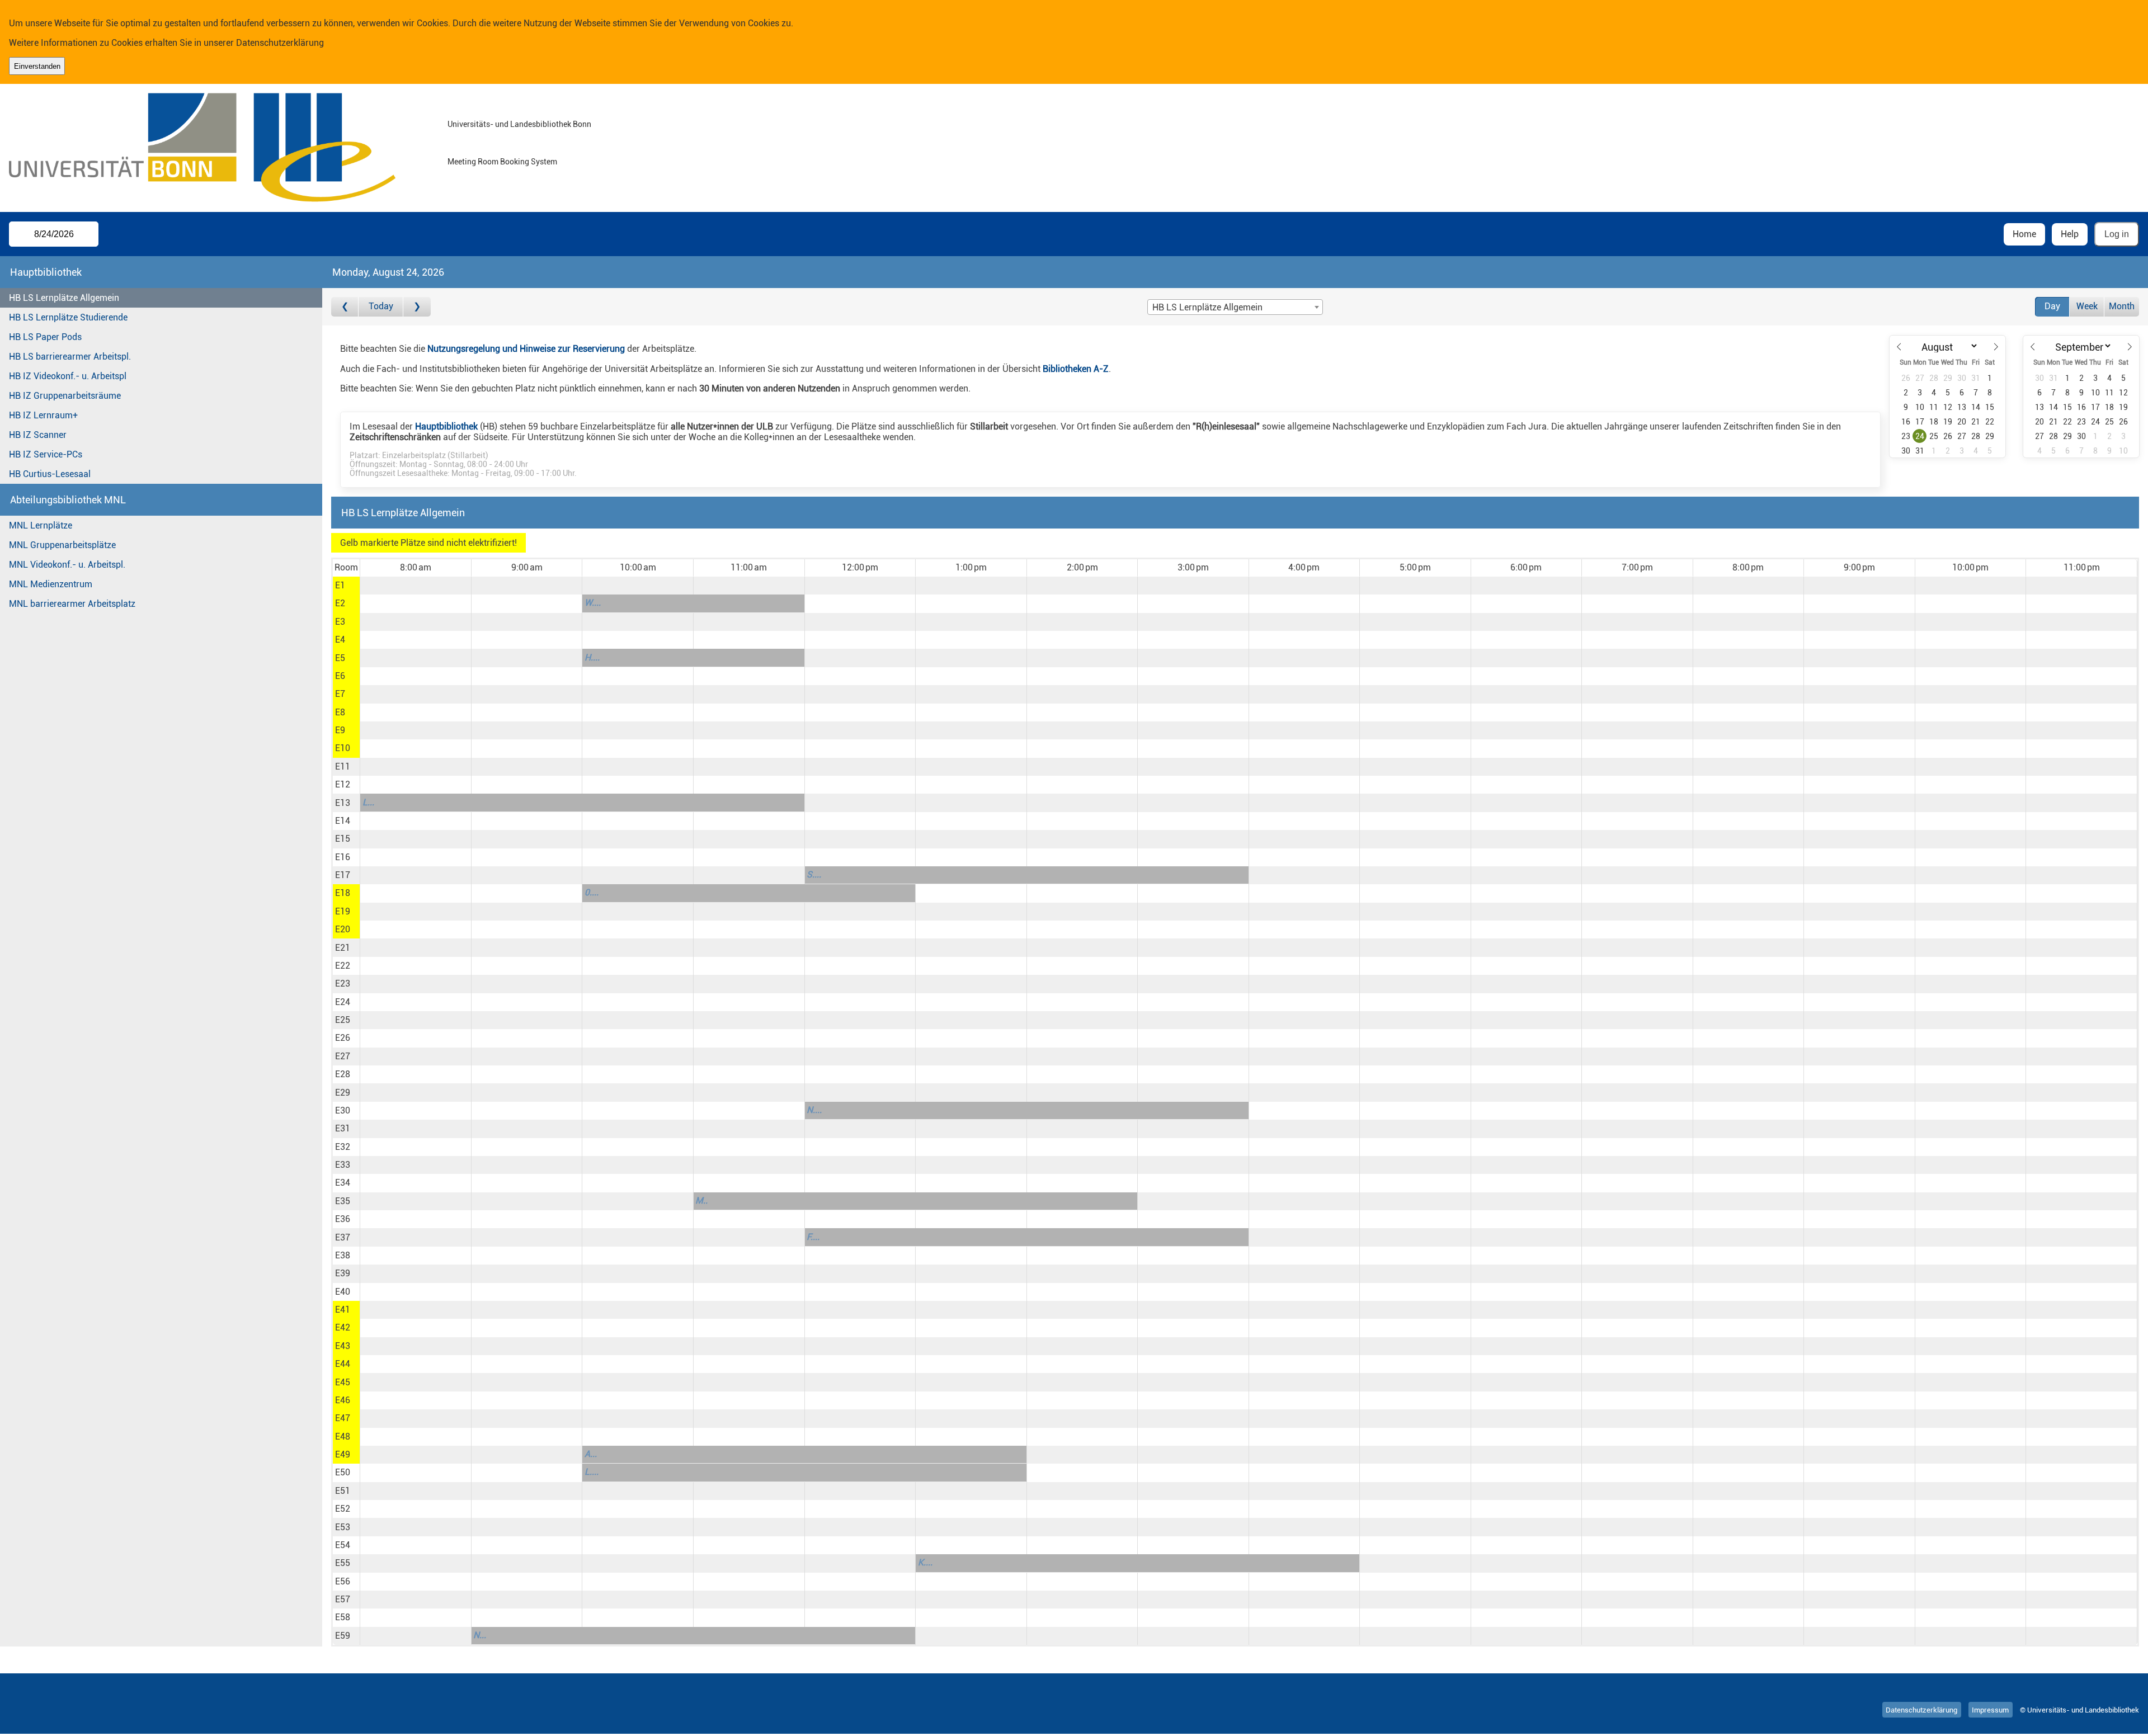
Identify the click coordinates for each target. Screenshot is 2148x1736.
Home (2024, 234)
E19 (343, 911)
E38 (343, 1255)
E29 (343, 1093)
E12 (343, 784)
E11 (343, 766)
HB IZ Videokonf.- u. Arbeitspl (68, 376)
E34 (343, 1183)
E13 (343, 803)
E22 (343, 966)
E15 (343, 839)
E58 (343, 1617)
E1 (340, 585)
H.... (592, 657)
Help (2070, 234)
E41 (343, 1310)
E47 (343, 1418)
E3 (340, 622)
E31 (343, 1128)
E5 (340, 658)
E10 (343, 748)
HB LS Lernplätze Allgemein (64, 298)
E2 (340, 603)
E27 (343, 1056)
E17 (343, 875)
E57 (343, 1599)
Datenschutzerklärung (280, 43)
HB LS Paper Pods (45, 337)
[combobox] (1235, 307)
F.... (813, 1237)
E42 (343, 1327)
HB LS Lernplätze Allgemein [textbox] (1207, 307)
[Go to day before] (345, 307)
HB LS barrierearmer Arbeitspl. (70, 357)
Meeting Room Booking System (502, 162)
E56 (343, 1581)
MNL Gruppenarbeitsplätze (62, 545)
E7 (340, 694)
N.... (814, 1110)
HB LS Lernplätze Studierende (68, 317)
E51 (343, 1491)
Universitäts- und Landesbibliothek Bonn (519, 124)
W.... (593, 603)
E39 (343, 1273)
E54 (343, 1545)
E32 (343, 1147)
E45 (343, 1382)
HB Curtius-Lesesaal (50, 474)
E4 (340, 640)
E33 (343, 1165)
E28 (343, 1074)
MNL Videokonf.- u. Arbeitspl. (67, 565)
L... (368, 802)
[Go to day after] (417, 307)
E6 (340, 676)
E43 (343, 1346)
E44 (343, 1364)
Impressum (1990, 1710)
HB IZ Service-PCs (46, 454)
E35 (343, 1201)
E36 (343, 1219)
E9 (340, 730)
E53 (343, 1527)
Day (2052, 306)
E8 (340, 712)
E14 (343, 821)
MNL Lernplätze (41, 525)
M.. (701, 1200)
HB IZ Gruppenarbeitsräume (65, 396)
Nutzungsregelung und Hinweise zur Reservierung (526, 349)
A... (591, 1454)
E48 (343, 1437)
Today (381, 306)
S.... (814, 874)
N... (480, 1635)
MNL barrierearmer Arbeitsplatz (72, 604)
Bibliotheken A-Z (1076, 369)
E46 (343, 1400)
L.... (592, 1472)
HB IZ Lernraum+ (43, 415)
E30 (343, 1110)
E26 (343, 1038)
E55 (343, 1563)
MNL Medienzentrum (51, 584)
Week (2087, 306)
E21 (343, 948)
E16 (343, 857)
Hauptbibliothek (446, 426)
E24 (343, 1002)
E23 (343, 983)
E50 (343, 1472)
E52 (343, 1509)
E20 (343, 929)
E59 (343, 1636)
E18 (343, 893)
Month (2122, 306)
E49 (343, 1454)
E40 (343, 1292)
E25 (343, 1020)
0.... (592, 892)
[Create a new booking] (415, 586)
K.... (925, 1562)
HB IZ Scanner (38, 435)
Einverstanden (37, 66)
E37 (343, 1237)
